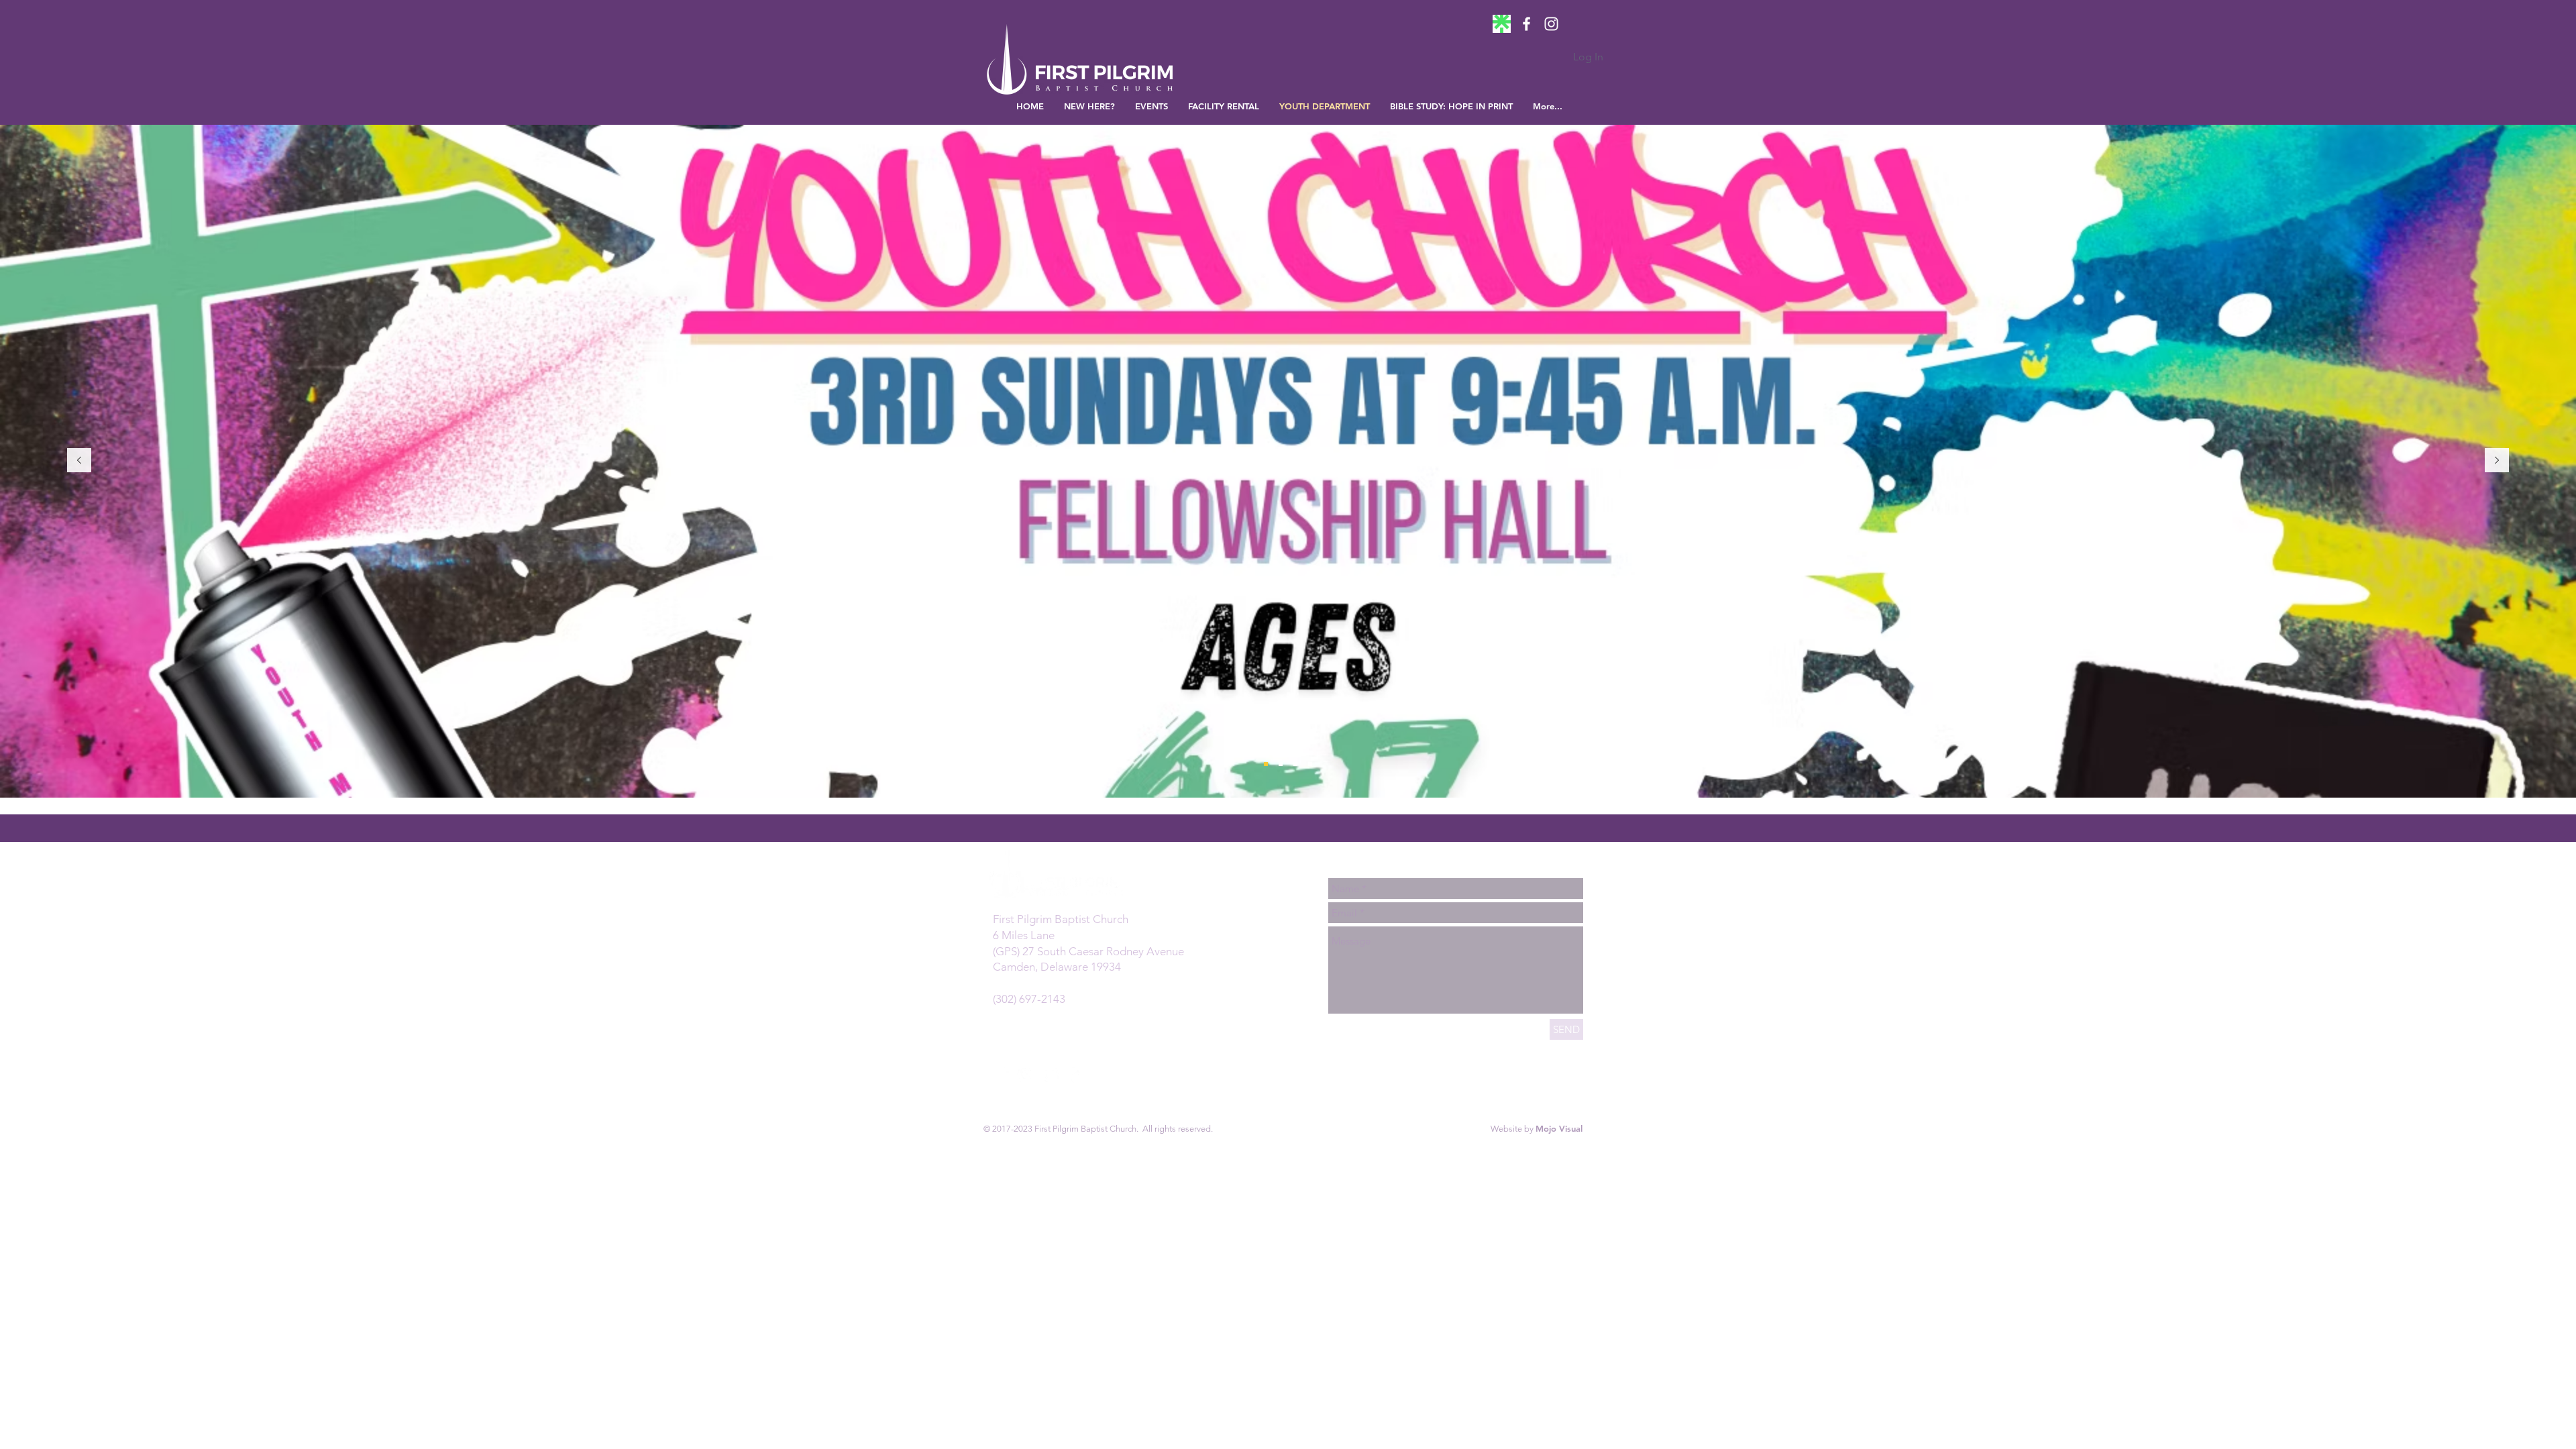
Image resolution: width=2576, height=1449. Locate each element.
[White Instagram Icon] (1551, 24)
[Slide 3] (1310, 764)
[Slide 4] (1266, 764)
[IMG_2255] (1502, 24)
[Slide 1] (1281, 764)
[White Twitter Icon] (1052, 1074)
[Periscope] (1076, 1074)
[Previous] (79, 461)
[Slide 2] (1295, 764)
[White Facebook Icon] (1526, 24)
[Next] (2497, 461)
